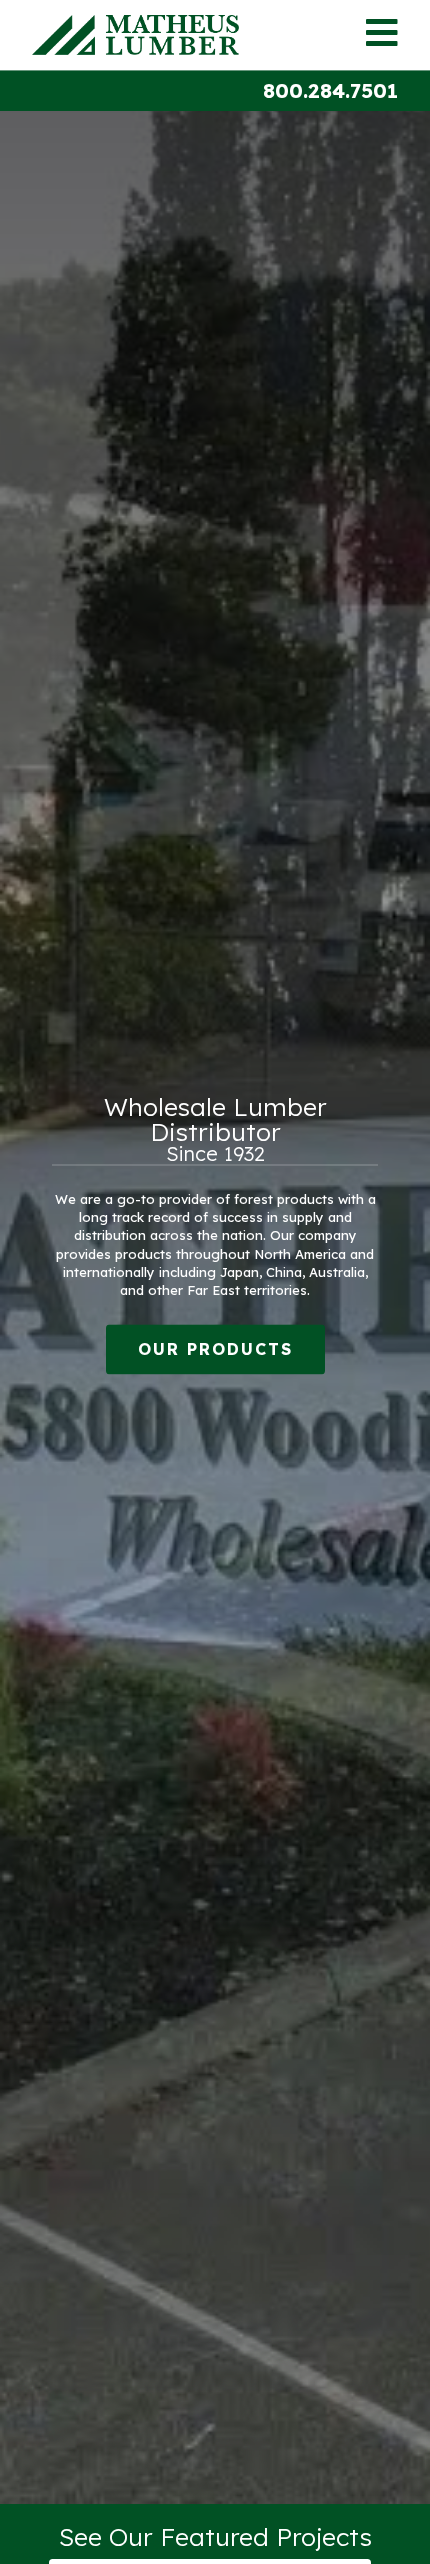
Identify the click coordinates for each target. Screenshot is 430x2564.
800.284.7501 (330, 90)
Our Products (215, 1350)
